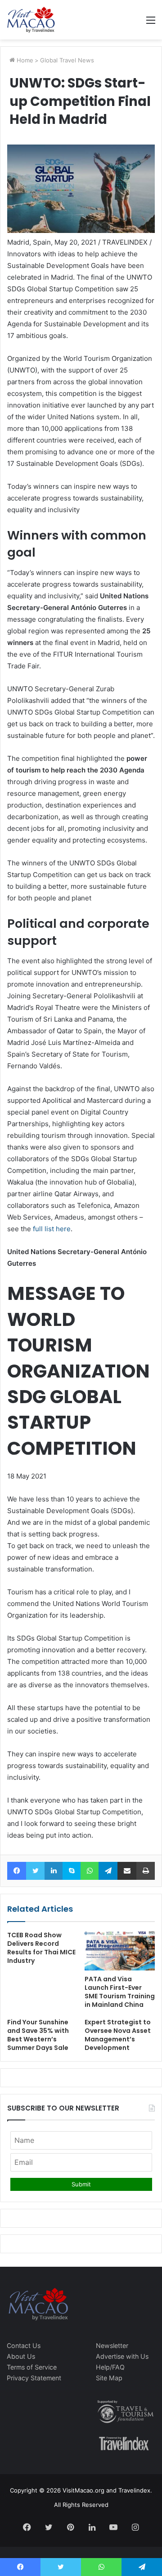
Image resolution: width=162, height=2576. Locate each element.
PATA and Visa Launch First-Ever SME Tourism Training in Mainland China (120, 1992)
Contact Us (24, 2346)
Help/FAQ (110, 2367)
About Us (21, 2356)
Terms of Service (32, 2367)
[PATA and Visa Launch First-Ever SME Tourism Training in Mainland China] (120, 1951)
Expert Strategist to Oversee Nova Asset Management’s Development (118, 2035)
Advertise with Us (122, 2356)
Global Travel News (67, 60)
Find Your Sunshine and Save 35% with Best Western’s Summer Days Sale (38, 2035)
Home (24, 60)
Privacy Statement (34, 2378)
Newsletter (112, 2346)
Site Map (109, 2378)
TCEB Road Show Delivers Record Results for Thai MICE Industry (41, 1948)
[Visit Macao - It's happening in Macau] (31, 20)
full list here (52, 1229)
